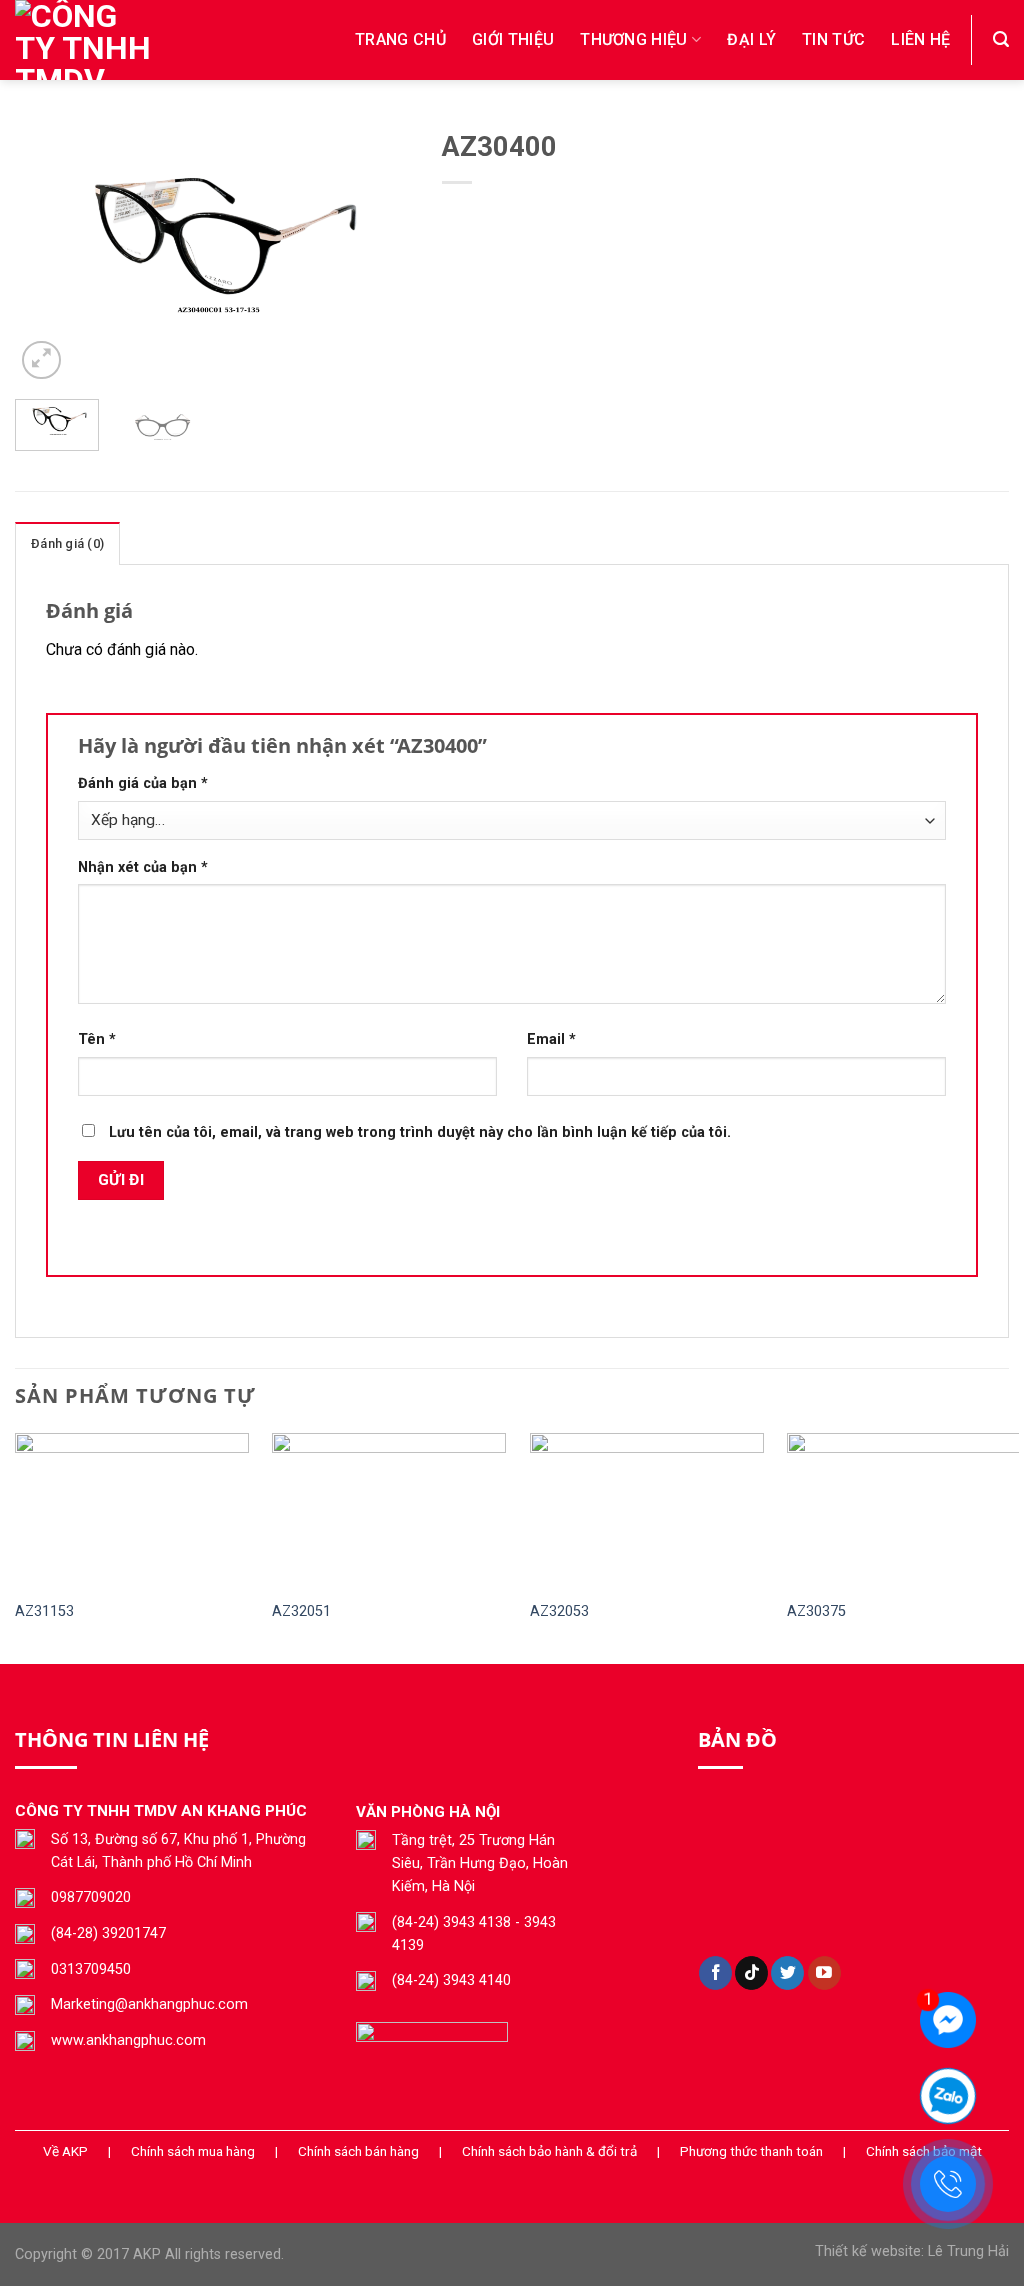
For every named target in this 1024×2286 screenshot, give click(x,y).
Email (551, 1039)
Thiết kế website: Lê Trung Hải (912, 2251)
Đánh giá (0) (67, 543)
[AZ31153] (132, 1511)
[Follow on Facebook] (715, 1973)
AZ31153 (44, 1611)
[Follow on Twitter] (787, 1973)
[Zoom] (41, 360)
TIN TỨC (833, 39)
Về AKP (65, 2151)
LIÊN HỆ (920, 39)
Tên (97, 1039)
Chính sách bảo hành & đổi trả (549, 2151)
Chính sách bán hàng (358, 2151)
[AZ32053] (647, 1511)
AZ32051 (301, 1611)
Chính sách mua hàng (193, 2151)
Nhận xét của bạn (143, 867)
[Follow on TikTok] (751, 1973)
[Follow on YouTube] (824, 1973)
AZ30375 (816, 1611)
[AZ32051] (389, 1511)
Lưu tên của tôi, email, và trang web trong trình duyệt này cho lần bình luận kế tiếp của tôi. (420, 1132)
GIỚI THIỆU (513, 39)
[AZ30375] (904, 1511)
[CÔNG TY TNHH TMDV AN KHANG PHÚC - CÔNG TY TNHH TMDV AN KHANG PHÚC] (115, 40)
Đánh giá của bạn (143, 783)
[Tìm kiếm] (1001, 39)
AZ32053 (559, 1611)
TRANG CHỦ (400, 39)
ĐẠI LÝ (751, 39)
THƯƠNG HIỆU (634, 39)
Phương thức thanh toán (751, 2151)
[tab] (67, 543)
